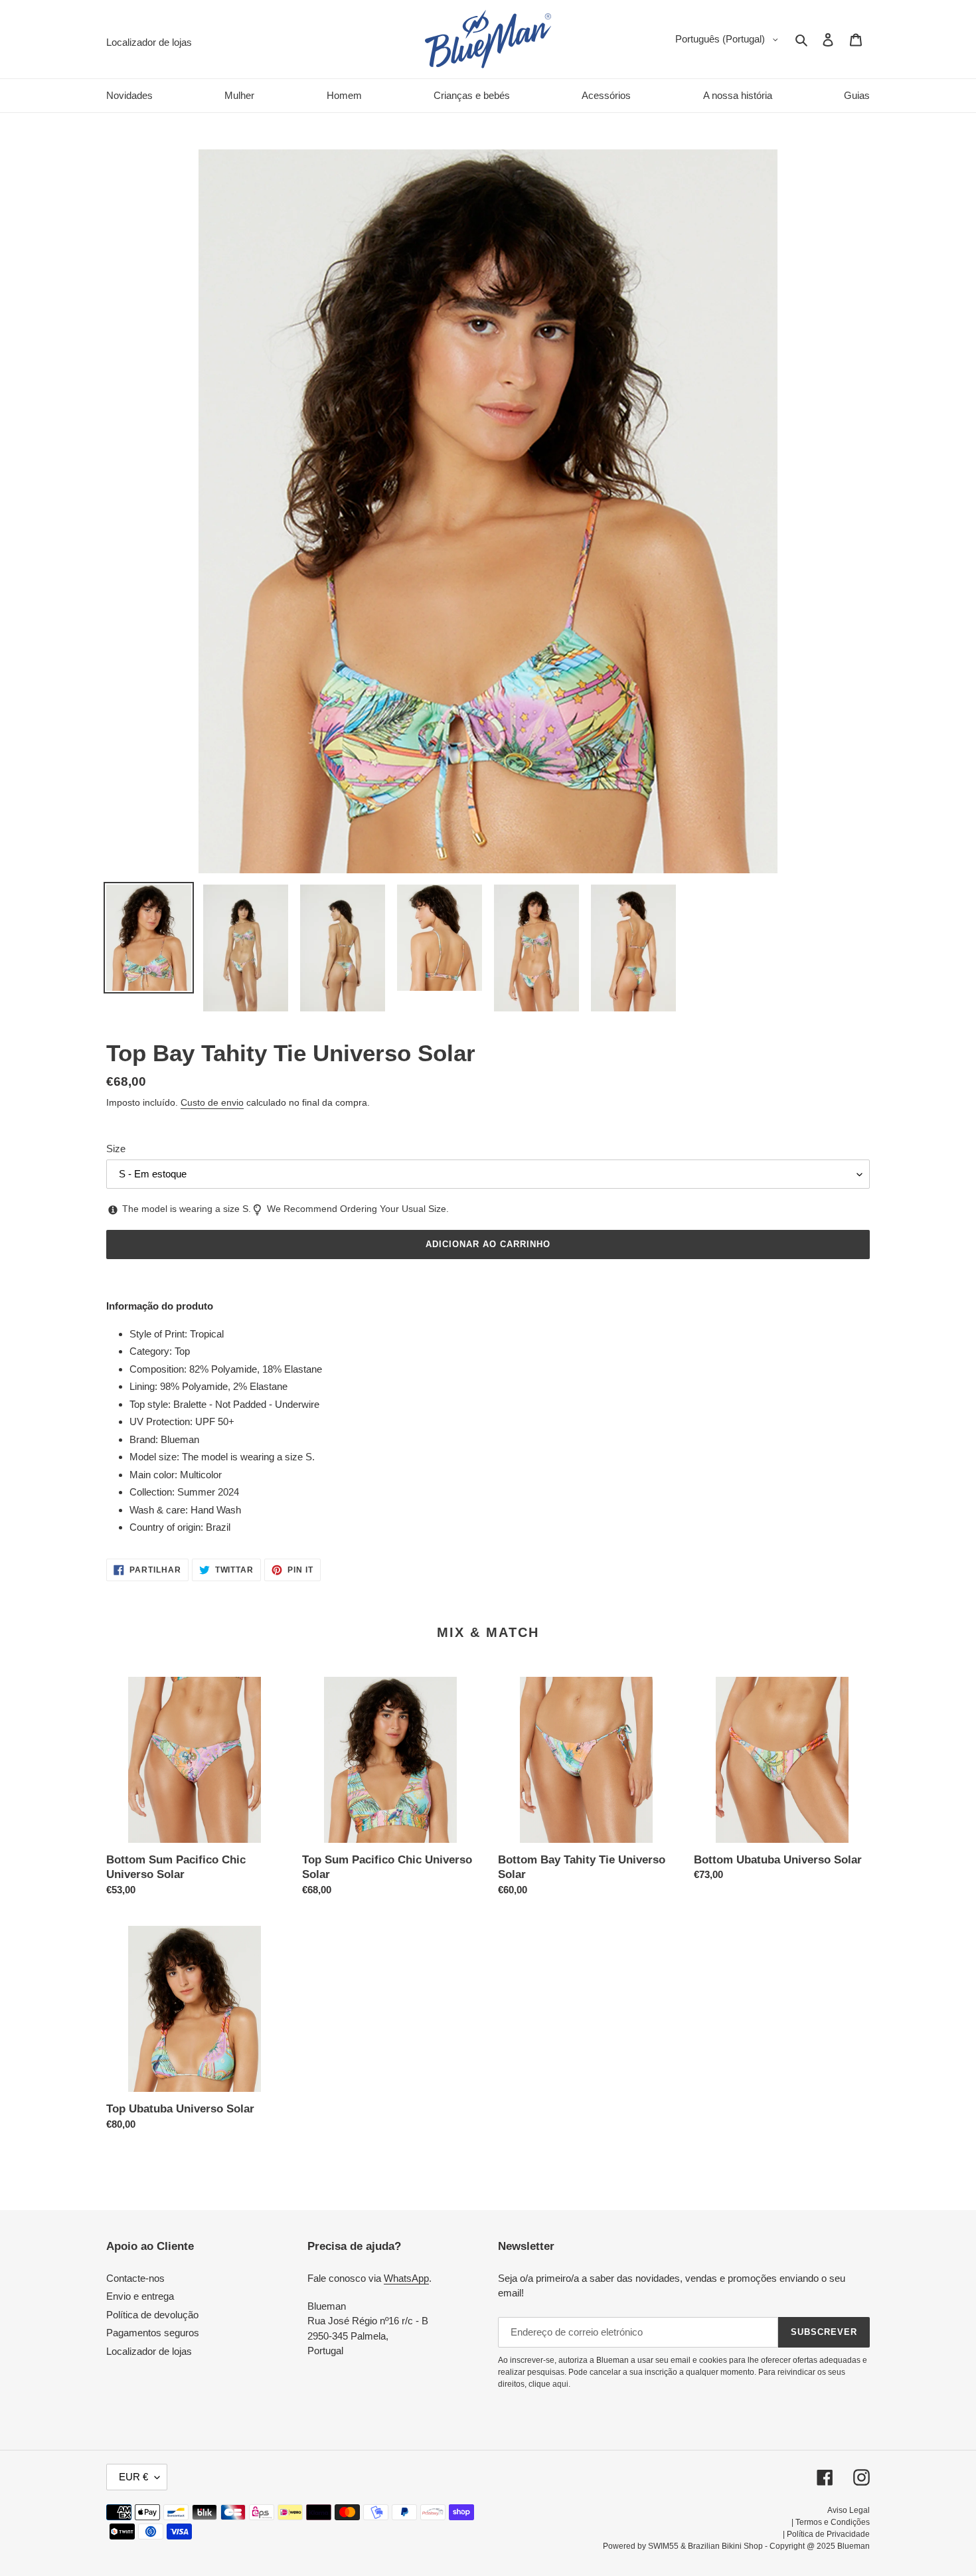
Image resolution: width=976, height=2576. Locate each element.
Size (116, 1149)
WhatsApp (406, 2278)
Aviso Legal (849, 2510)
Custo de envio (212, 1102)
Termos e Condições (833, 2522)
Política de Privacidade (828, 2534)
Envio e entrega (140, 2296)
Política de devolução (152, 2315)
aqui (560, 2384)
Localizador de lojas (149, 2351)
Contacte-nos (135, 2278)
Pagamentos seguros (153, 2333)
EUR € (133, 2477)
